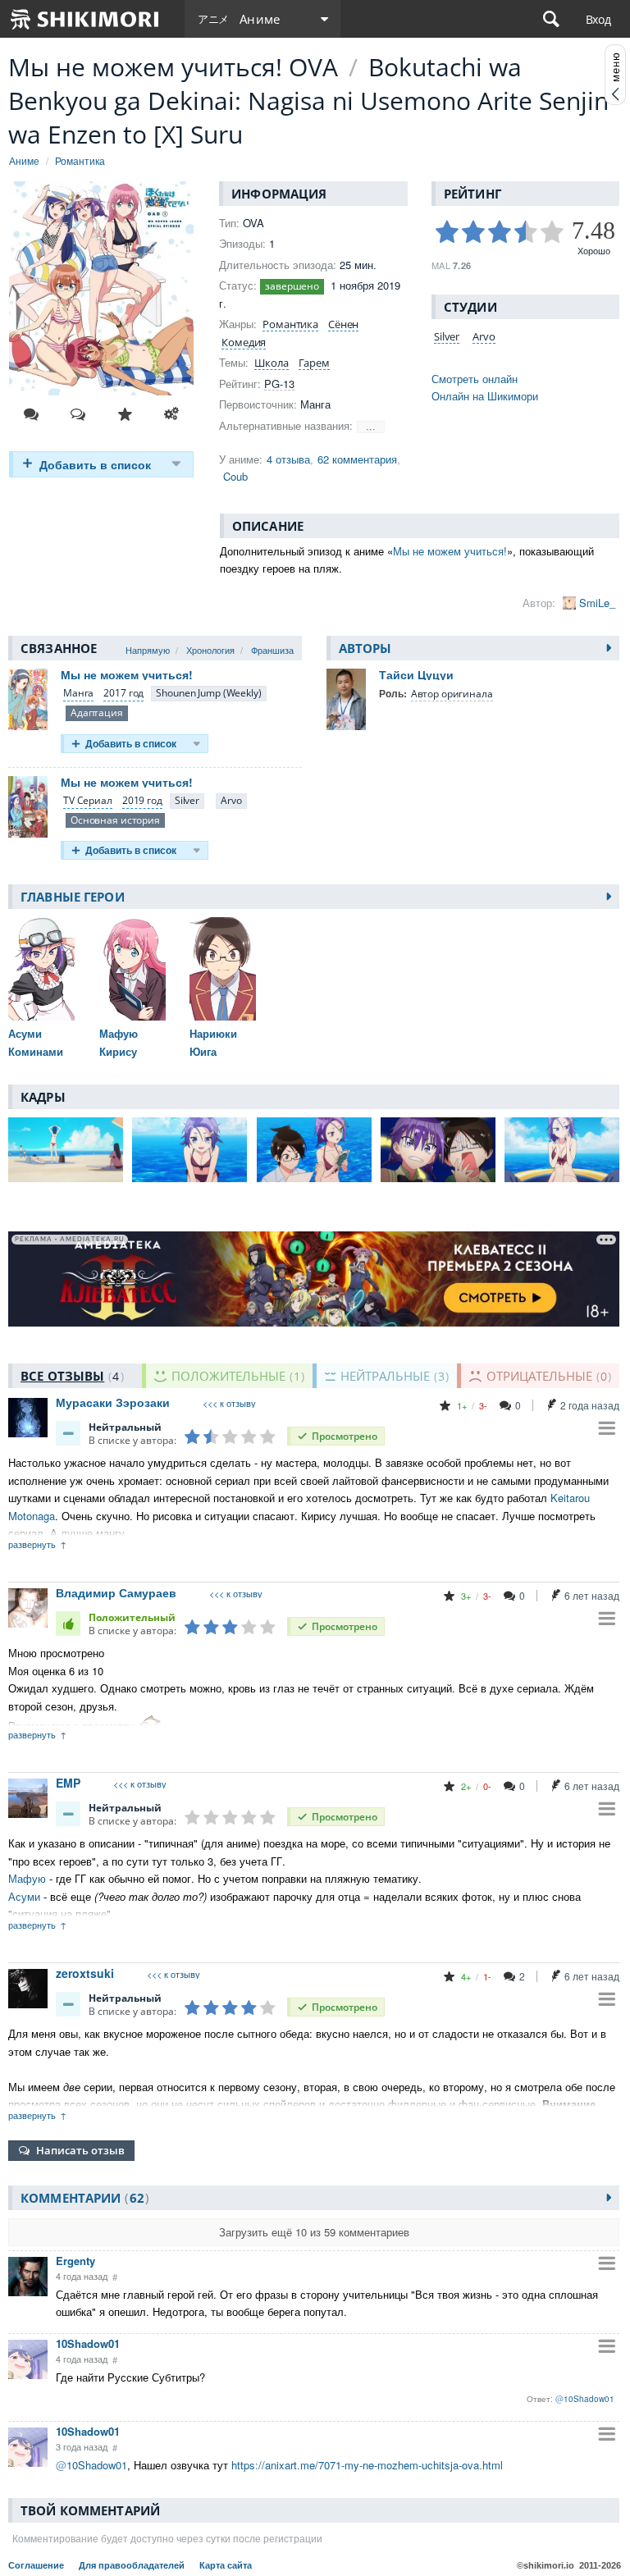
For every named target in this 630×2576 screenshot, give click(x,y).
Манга (78, 693)
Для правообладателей (133, 2565)
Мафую (27, 1878)
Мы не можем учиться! (450, 551)
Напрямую (148, 650)
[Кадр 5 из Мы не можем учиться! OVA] (562, 1150)
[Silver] (187, 801)
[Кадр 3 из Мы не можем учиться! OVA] (314, 1150)
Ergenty (75, 2261)
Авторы (365, 648)
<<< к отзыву (229, 1403)
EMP (68, 1783)
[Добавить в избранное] (125, 414)
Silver (447, 336)
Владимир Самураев (116, 1592)
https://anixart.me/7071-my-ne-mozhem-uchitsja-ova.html (367, 2465)
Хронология (210, 650)
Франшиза (272, 650)
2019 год (142, 800)
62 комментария (357, 459)
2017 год (123, 693)
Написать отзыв (80, 2150)
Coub (235, 476)
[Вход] (598, 19)
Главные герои (73, 897)
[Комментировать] (31, 414)
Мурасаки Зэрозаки (113, 1402)
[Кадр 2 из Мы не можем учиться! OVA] (189, 1150)
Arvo (484, 336)
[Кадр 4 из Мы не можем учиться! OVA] (438, 1150)
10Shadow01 (88, 2343)
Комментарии (82, 2198)
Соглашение (37, 2565)
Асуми (24, 1896)
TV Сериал (88, 800)
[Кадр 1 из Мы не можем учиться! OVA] (66, 1150)
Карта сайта (226, 2565)
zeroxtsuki (85, 1973)
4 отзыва (288, 459)
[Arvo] (231, 801)
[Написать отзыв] (78, 414)
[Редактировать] (171, 414)
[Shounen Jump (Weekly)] (208, 694)
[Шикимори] (85, 19)
